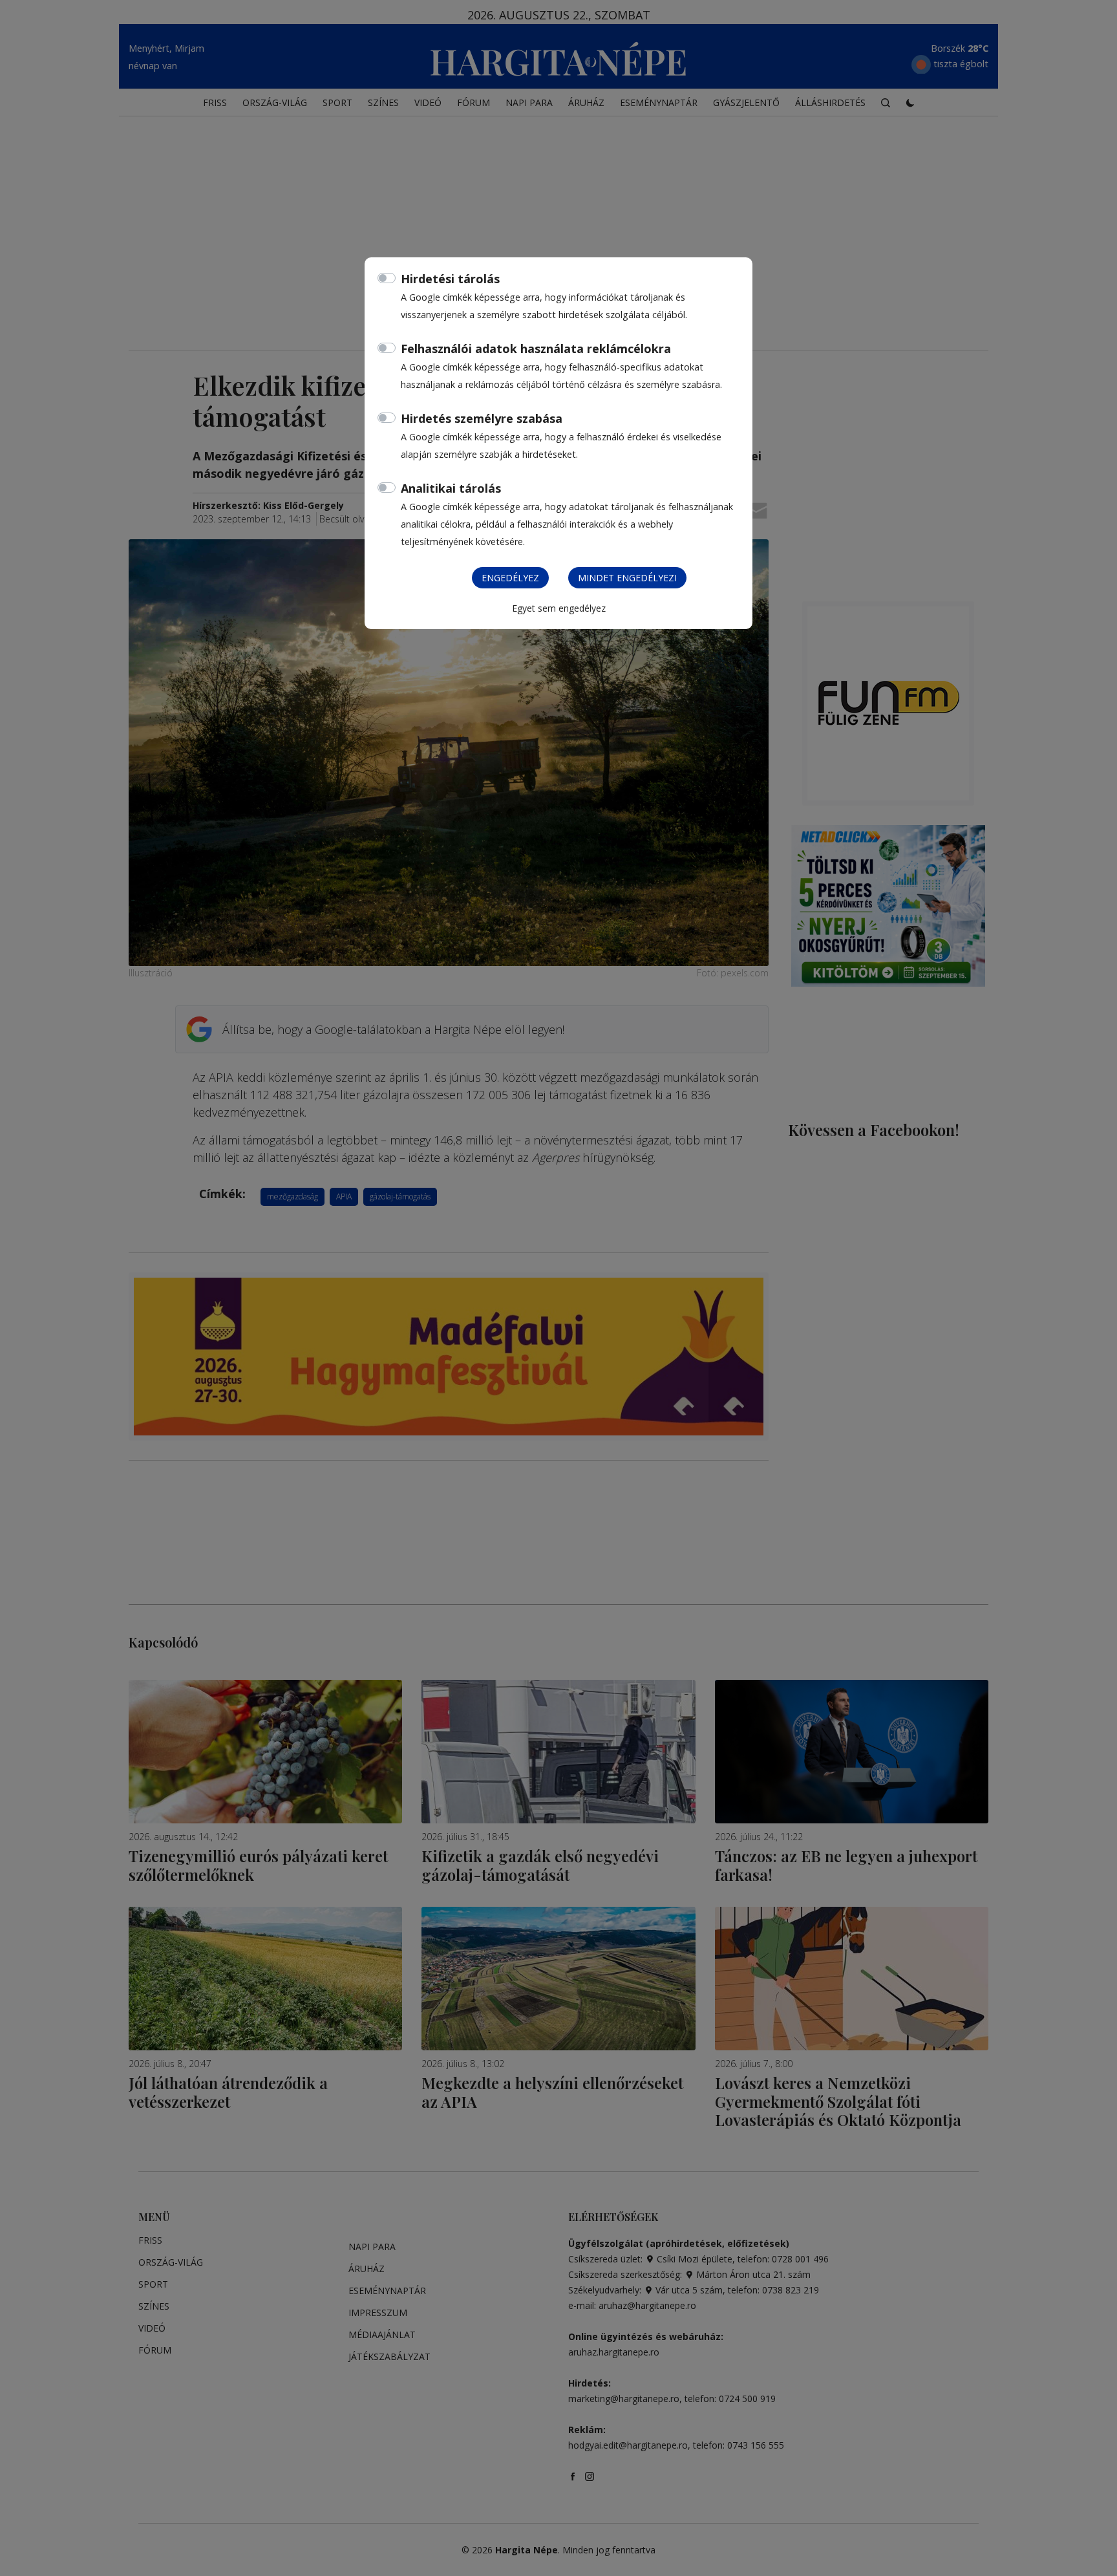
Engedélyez (510, 578)
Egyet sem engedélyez (559, 608)
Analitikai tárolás (451, 488)
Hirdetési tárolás (450, 279)
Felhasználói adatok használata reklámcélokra (536, 349)
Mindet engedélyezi (627, 578)
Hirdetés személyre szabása (482, 418)
